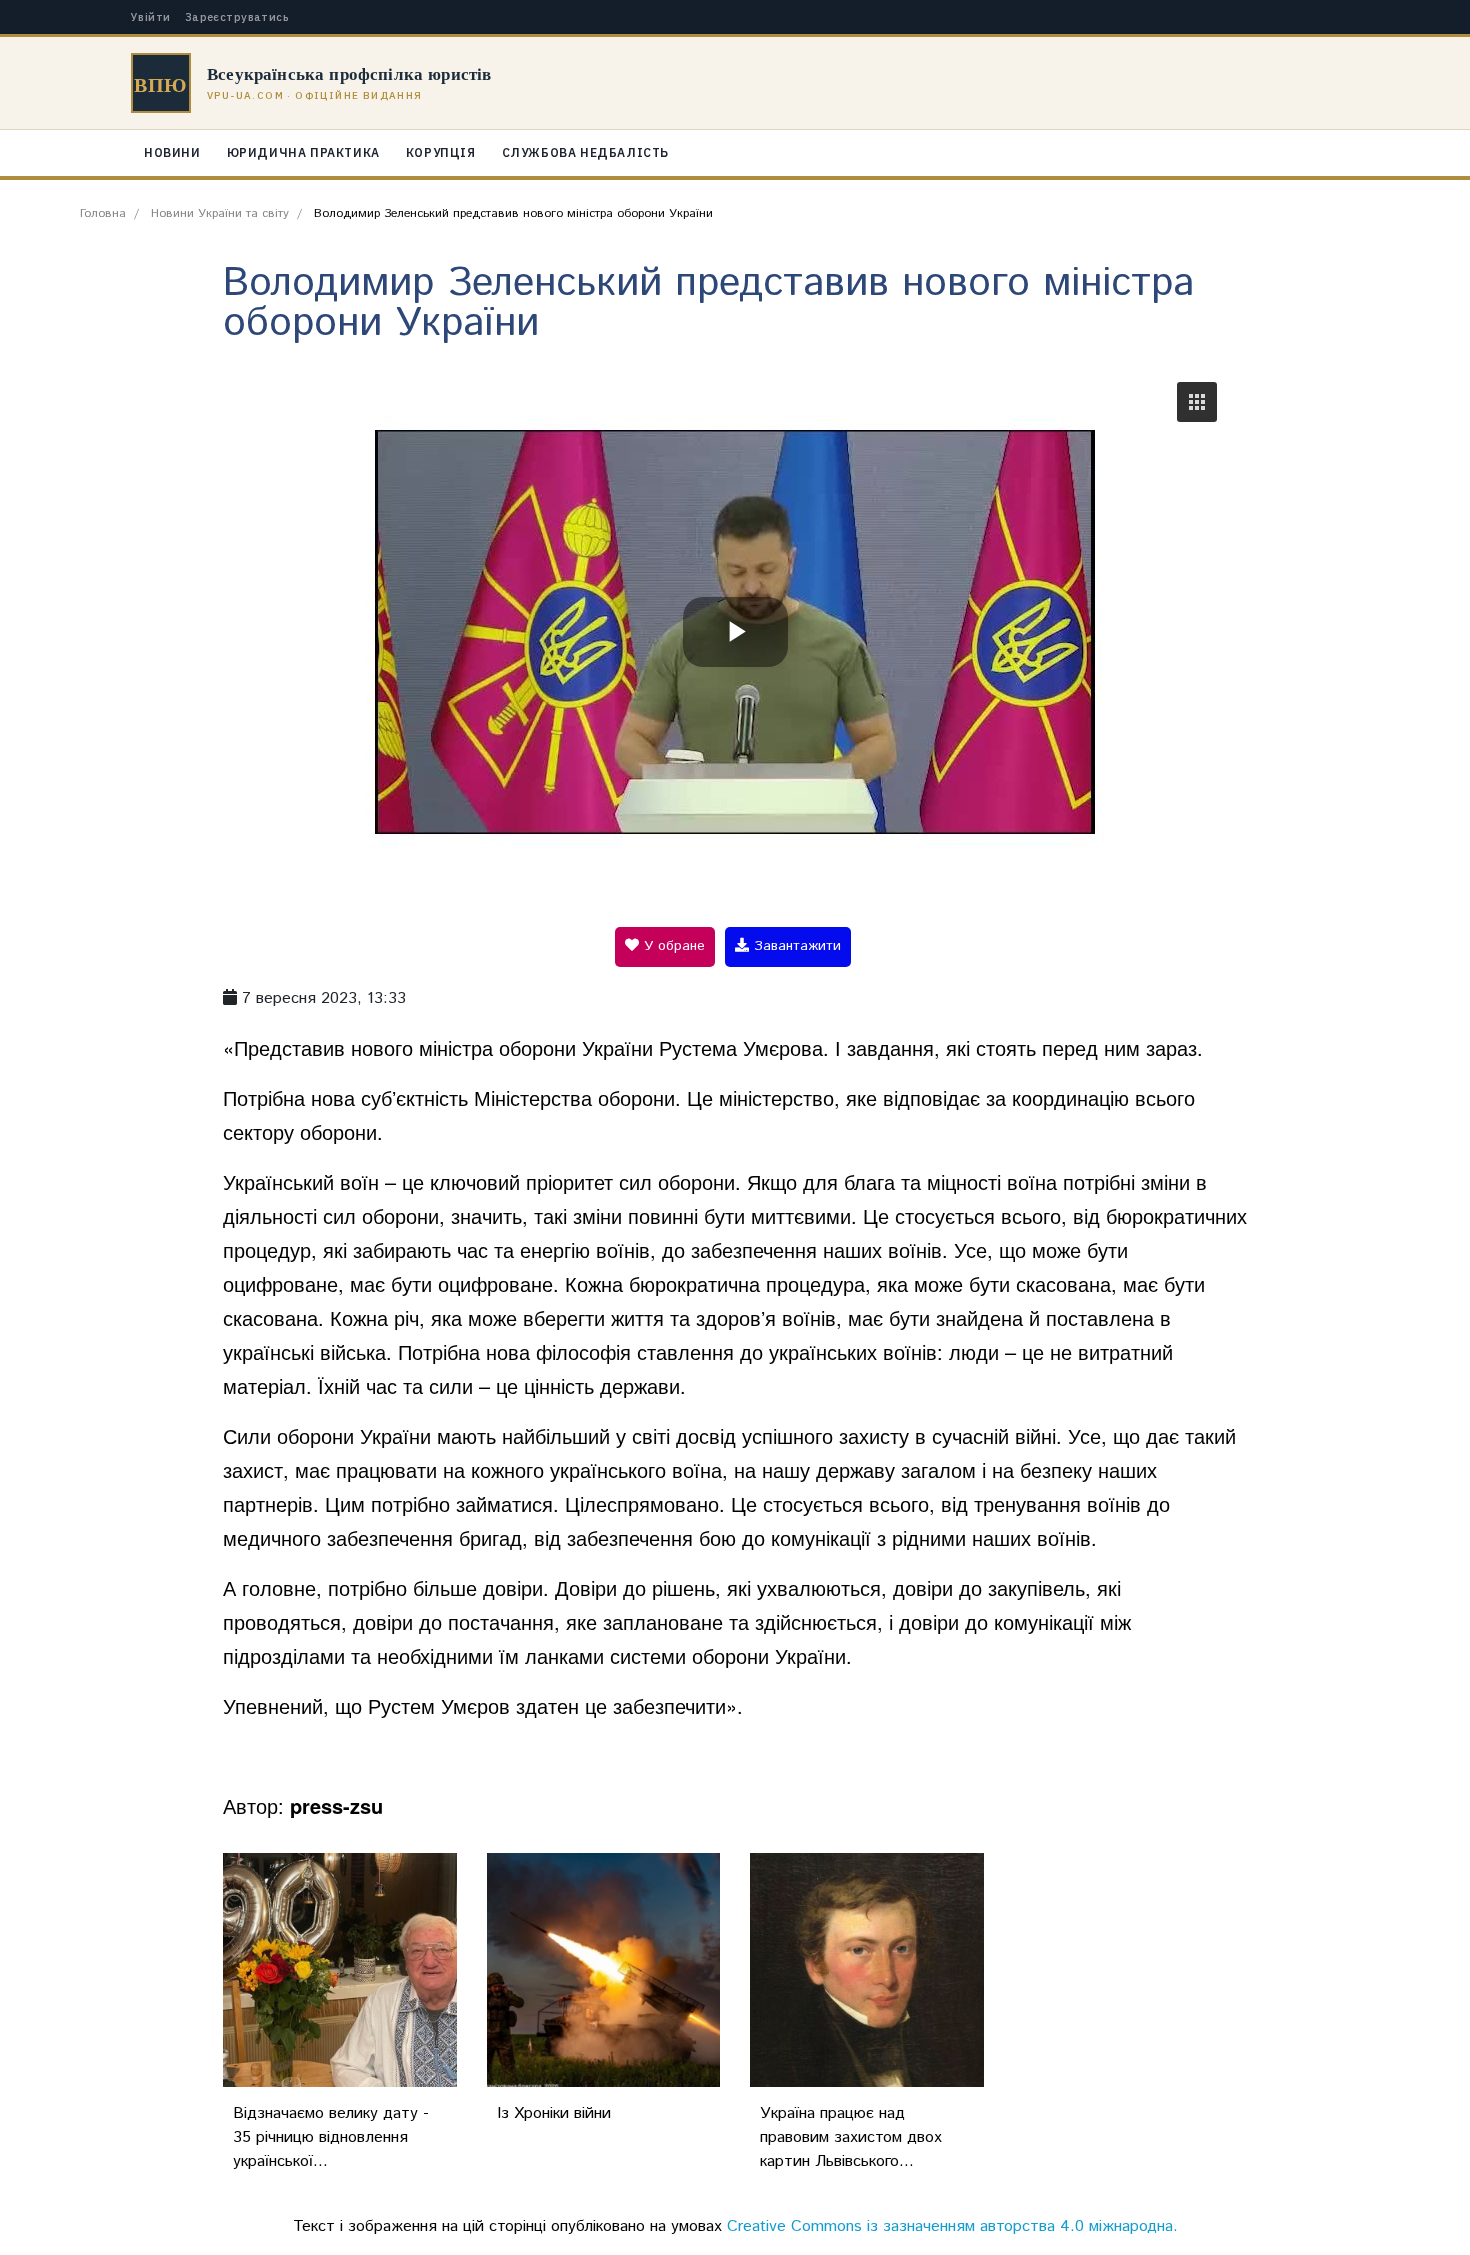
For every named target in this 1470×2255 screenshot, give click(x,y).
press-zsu (336, 1805)
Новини (172, 152)
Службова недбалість (585, 152)
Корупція (441, 152)
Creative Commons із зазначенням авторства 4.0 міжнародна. (952, 2226)
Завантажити (795, 946)
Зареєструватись (237, 17)
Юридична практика (303, 152)
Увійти (151, 17)
